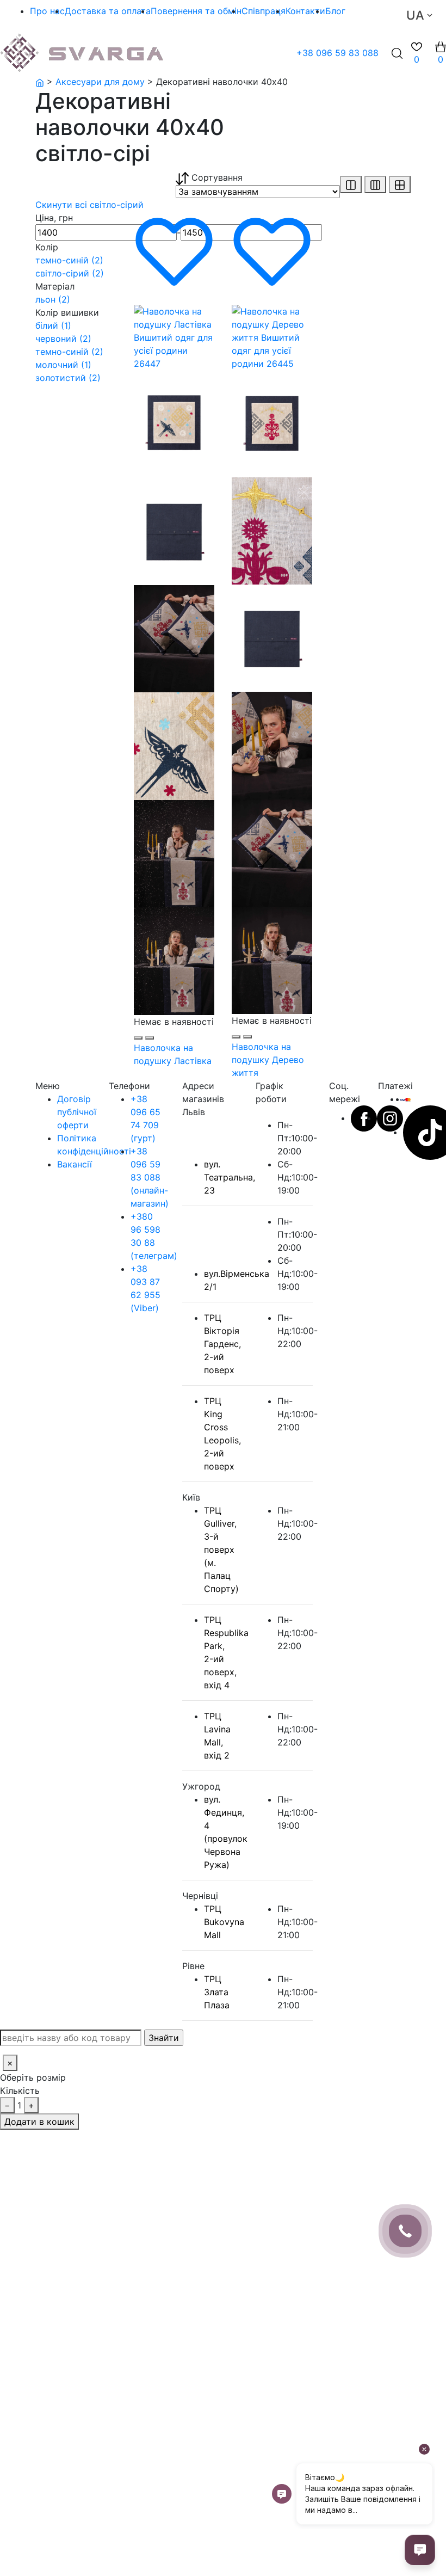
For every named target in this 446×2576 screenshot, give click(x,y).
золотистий (68, 378)
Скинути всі (63, 205)
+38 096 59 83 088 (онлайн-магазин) (150, 1177)
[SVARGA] (40, 82)
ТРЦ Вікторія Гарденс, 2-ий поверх (222, 1344)
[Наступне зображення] (150, 1038)
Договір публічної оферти (77, 1112)
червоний (63, 339)
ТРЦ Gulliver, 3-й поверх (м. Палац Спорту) (221, 1550)
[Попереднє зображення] (138, 1038)
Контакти (305, 11)
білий (53, 325)
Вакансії (75, 1164)
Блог (335, 11)
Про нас (47, 11)
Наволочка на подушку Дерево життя (268, 1060)
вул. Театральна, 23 (230, 1177)
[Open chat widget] (420, 2550)
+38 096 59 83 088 (337, 53)
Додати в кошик (39, 2122)
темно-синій (69, 260)
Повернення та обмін (196, 11)
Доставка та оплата (108, 11)
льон (53, 299)
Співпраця (264, 11)
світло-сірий (117, 205)
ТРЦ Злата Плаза (217, 1992)
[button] (441, 53)
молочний (63, 365)
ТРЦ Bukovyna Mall (224, 1922)
